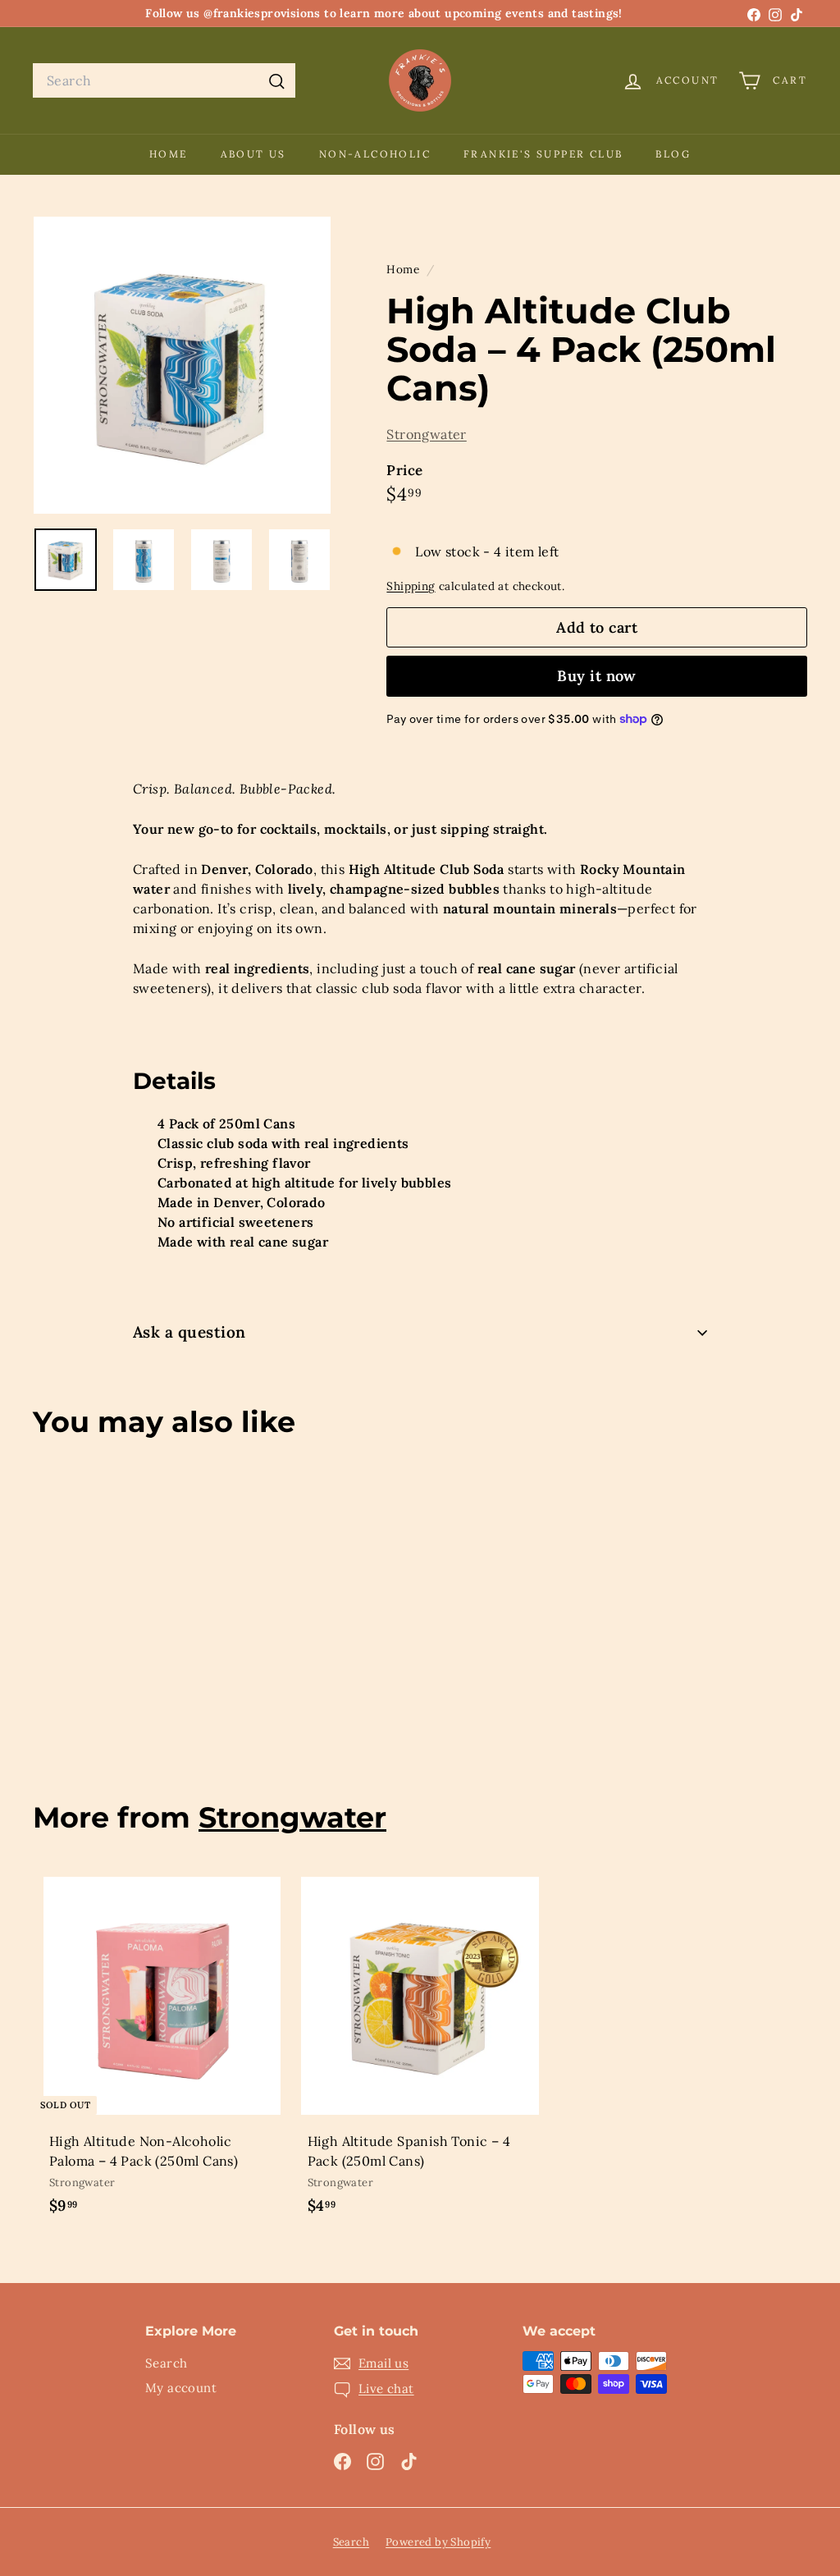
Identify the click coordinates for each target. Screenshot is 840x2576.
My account (181, 2388)
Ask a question (189, 1332)
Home (169, 154)
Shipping (411, 586)
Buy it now (597, 676)
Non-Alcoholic (375, 154)
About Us (253, 154)
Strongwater (426, 434)
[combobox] (164, 80)
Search (166, 2363)
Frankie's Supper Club (543, 154)
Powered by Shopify (438, 2542)
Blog (673, 154)
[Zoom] (182, 365)
